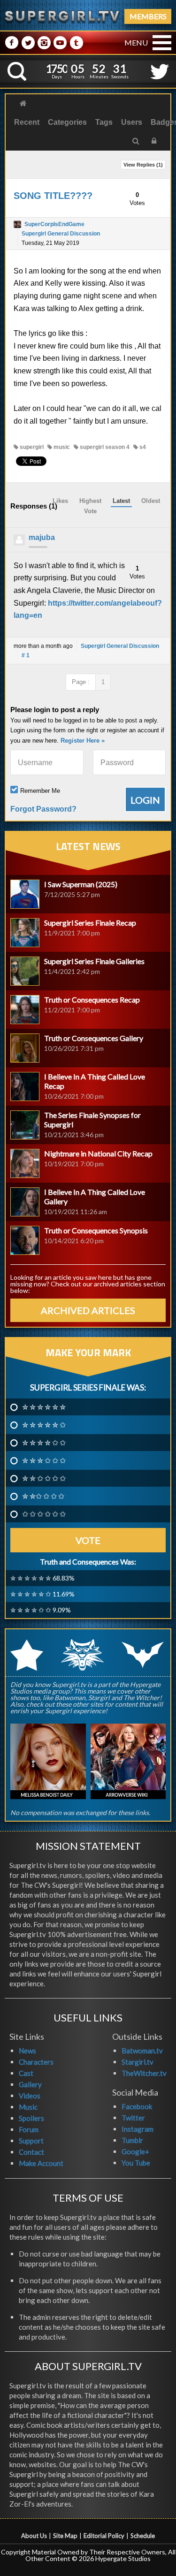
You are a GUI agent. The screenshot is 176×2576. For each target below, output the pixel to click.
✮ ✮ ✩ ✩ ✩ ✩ (44, 1478)
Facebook (137, 2106)
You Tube (136, 2163)
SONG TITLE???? (53, 196)
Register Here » (83, 741)
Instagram (138, 2129)
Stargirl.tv (138, 2062)
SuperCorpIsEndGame (54, 224)
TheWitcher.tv (144, 2073)
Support (31, 2141)
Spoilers (31, 2118)
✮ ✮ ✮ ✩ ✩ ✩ (44, 1460)
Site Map (65, 2536)
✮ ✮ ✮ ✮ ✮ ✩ (44, 1425)
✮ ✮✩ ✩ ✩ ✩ (43, 1496)
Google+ (135, 2151)
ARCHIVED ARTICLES (88, 1310)
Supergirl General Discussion (61, 234)
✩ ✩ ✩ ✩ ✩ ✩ (44, 1514)
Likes (60, 501)
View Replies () (143, 165)
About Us (34, 2536)
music (61, 447)
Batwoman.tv (142, 2051)
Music (28, 2107)
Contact (31, 2152)
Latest (121, 501)
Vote (88, 1540)
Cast (26, 2073)
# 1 (26, 655)
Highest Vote (90, 506)
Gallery (30, 2084)
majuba (42, 537)
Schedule (143, 2536)
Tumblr (132, 2140)
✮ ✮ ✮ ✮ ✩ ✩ (44, 1443)
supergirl (31, 447)
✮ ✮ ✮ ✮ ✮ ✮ (44, 1407)
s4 (142, 447)
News (27, 2051)
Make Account (41, 2163)
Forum (29, 2129)
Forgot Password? (43, 809)
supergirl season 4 (104, 447)
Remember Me (40, 791)
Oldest (151, 501)
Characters (36, 2062)
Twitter (133, 2118)
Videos (30, 2096)
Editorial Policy (104, 2536)
